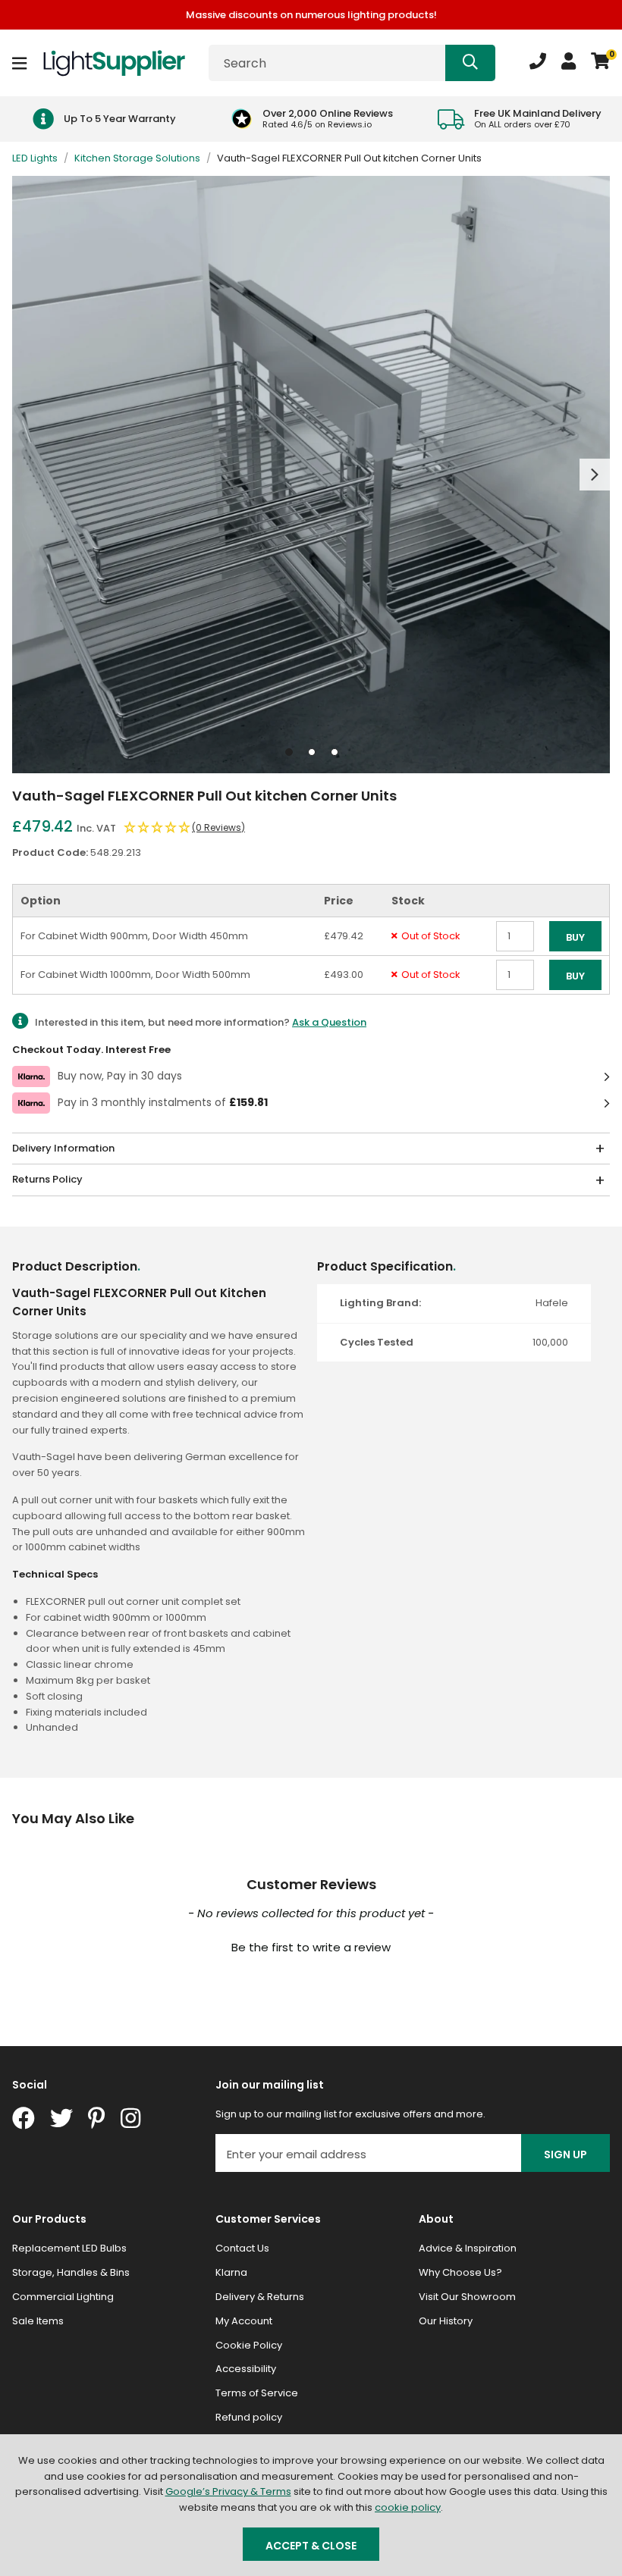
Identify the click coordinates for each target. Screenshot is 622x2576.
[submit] (470, 63)
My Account (244, 2321)
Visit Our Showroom (467, 2297)
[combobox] (352, 63)
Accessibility (246, 2369)
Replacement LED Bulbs (69, 2248)
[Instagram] (132, 2118)
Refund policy (249, 2417)
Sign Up (565, 2155)
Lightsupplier (114, 63)
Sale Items (38, 2321)
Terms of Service (257, 2393)
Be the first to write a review (311, 1947)
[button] (600, 63)
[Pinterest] (97, 2118)
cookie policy (408, 2507)
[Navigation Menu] (19, 63)
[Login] (569, 63)
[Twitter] (61, 2118)
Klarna (231, 2272)
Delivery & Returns (260, 2297)
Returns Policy (47, 1179)
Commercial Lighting (63, 2297)
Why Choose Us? (460, 2272)
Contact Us (242, 2248)
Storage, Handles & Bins (71, 2272)
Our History (446, 2321)
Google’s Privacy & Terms (228, 2491)
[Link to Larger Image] (311, 475)
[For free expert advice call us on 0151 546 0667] (538, 63)
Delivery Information (63, 1148)
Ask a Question (329, 1022)
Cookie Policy (249, 2345)
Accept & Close (311, 2546)
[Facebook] (24, 2118)
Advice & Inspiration (468, 2248)
